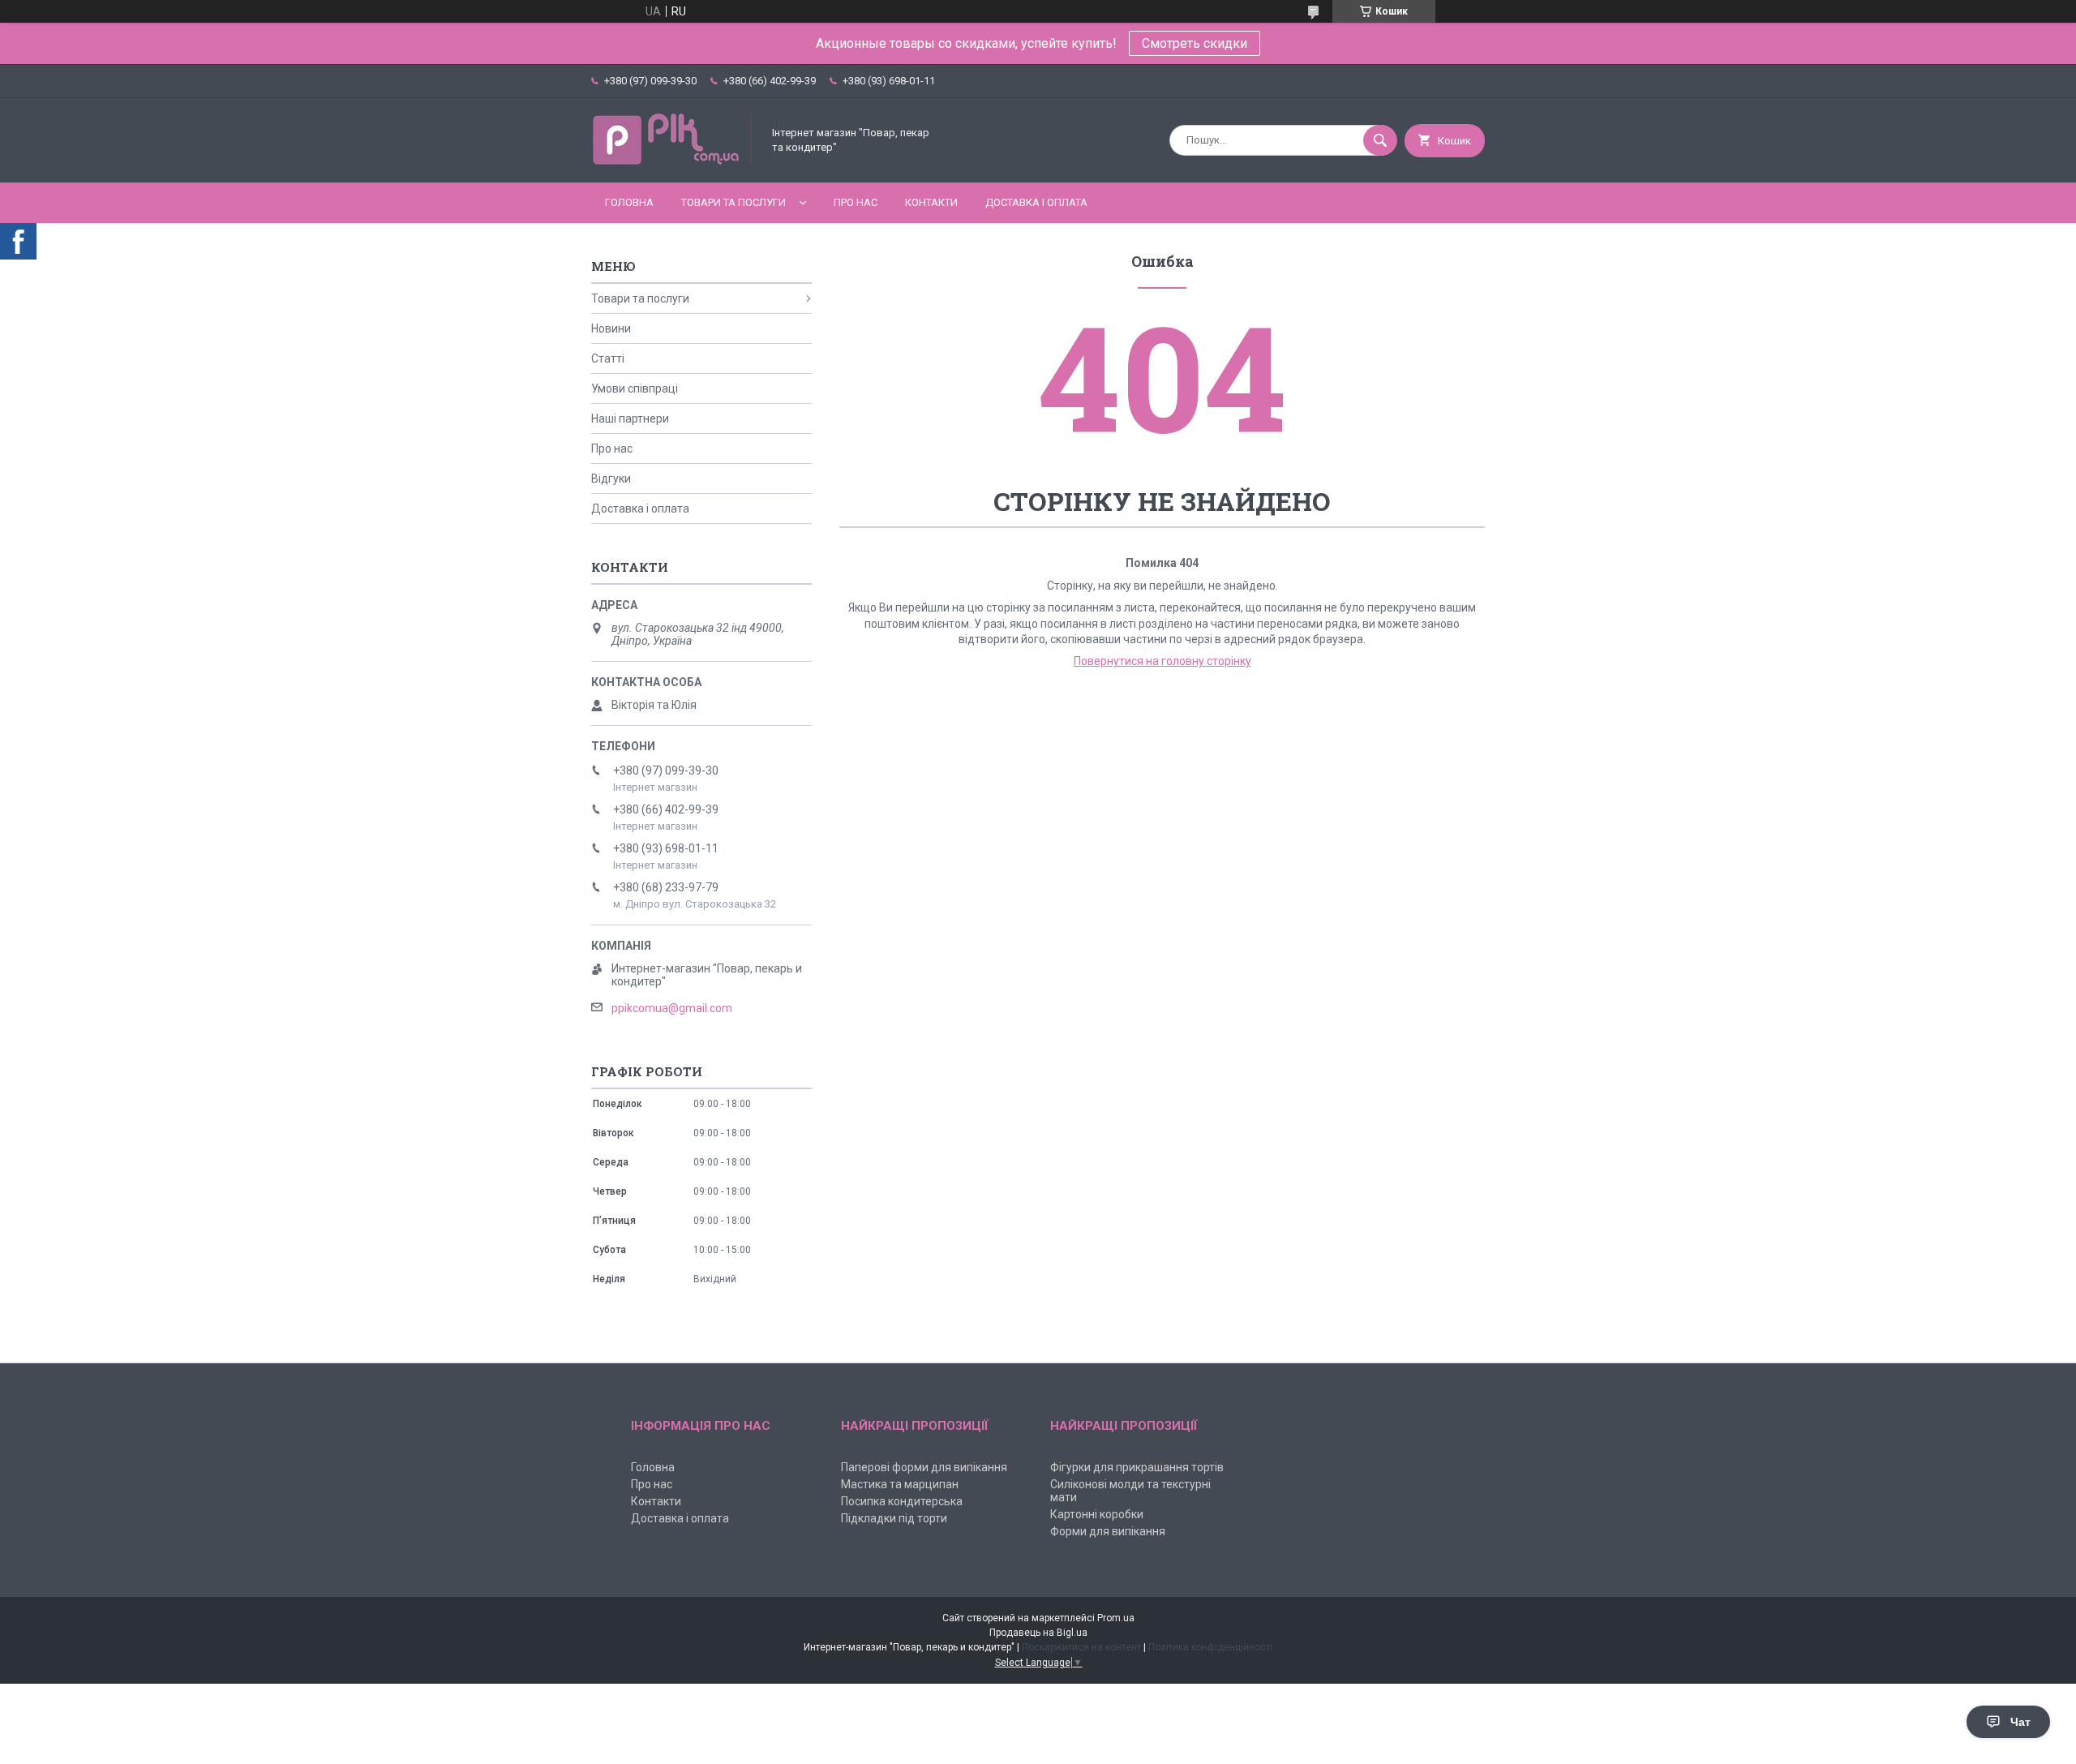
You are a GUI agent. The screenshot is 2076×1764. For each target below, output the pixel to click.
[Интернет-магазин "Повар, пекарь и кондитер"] (672, 162)
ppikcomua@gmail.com (672, 1008)
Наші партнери (630, 418)
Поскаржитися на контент (1081, 1647)
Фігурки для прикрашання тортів (1137, 1467)
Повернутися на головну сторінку (1162, 661)
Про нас (856, 202)
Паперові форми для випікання (924, 1467)
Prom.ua (1116, 1618)
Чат (2020, 1722)
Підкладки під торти (894, 1518)
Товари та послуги (733, 202)
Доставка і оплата (1036, 202)
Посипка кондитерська (902, 1501)
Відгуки (611, 479)
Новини (611, 328)
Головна (629, 202)
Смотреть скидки (1195, 43)
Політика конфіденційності (1210, 1647)
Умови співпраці (635, 388)
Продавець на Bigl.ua (1038, 1633)
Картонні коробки (1097, 1514)
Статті (608, 358)
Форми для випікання (1108, 1531)
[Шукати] (1380, 140)
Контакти (931, 202)
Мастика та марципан (900, 1484)
